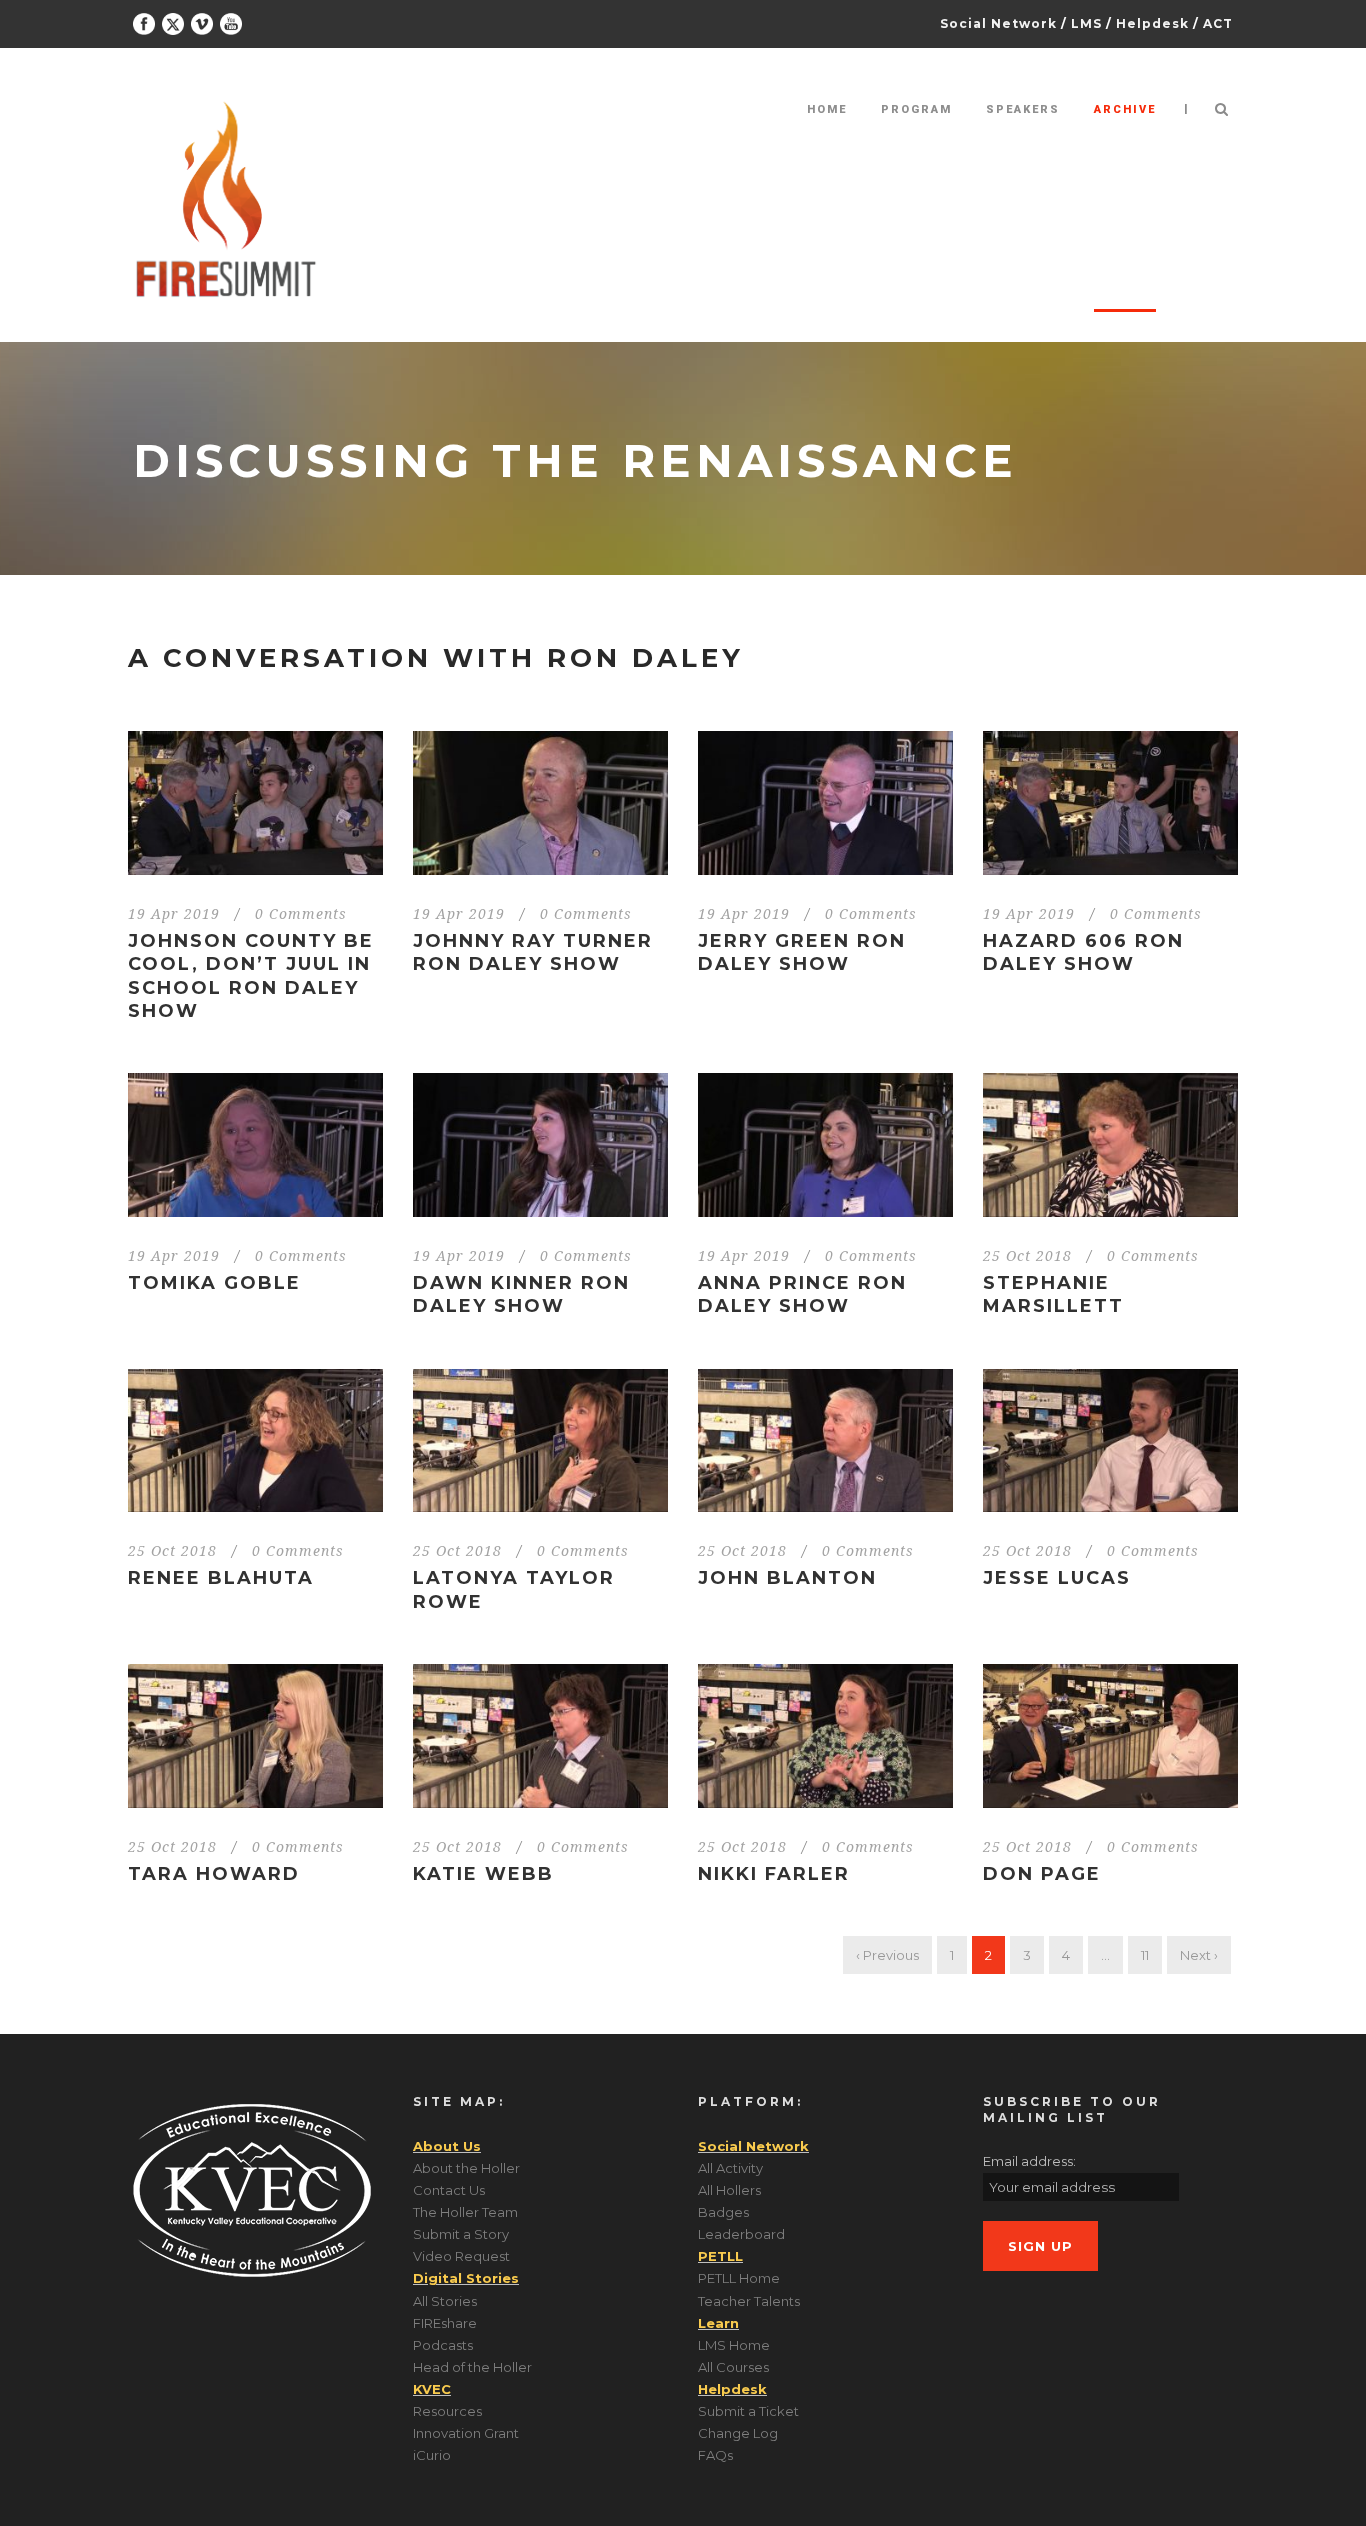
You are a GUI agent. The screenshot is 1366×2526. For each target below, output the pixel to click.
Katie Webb (483, 1874)
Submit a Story (461, 2234)
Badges (723, 2212)
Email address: (1029, 2161)
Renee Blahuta (221, 1578)
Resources (447, 2411)
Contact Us (449, 2190)
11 (1145, 1955)
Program (916, 109)
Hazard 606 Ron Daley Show (1083, 952)
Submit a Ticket (748, 2411)
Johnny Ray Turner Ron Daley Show (533, 952)
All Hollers (729, 2190)
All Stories (445, 2301)
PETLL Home (739, 2278)
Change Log (738, 2433)
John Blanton (787, 1578)
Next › (1199, 1955)
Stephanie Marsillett (1053, 1294)
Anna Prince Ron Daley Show (802, 1294)
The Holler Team (465, 2212)
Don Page (1042, 1874)
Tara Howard (214, 1874)
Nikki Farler (774, 1874)
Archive (1125, 109)
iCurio (432, 2455)
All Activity (730, 2168)
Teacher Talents (749, 2301)
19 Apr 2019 (174, 914)
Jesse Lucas (1057, 1578)
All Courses (733, 2367)
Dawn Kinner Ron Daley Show (521, 1294)
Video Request (461, 2256)
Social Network (998, 23)
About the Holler (466, 2168)
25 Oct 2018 (1027, 1256)
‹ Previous (887, 1955)
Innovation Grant (466, 2433)
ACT (1218, 23)
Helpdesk (1152, 23)
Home (827, 109)
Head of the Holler (472, 2367)
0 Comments (301, 914)
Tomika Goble (214, 1283)
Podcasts (443, 2345)
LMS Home (734, 2345)
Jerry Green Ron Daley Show (802, 952)
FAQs (715, 2455)
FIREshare (445, 2323)
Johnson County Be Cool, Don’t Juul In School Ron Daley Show (251, 976)
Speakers (1023, 109)
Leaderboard (741, 2234)
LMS (1086, 23)
